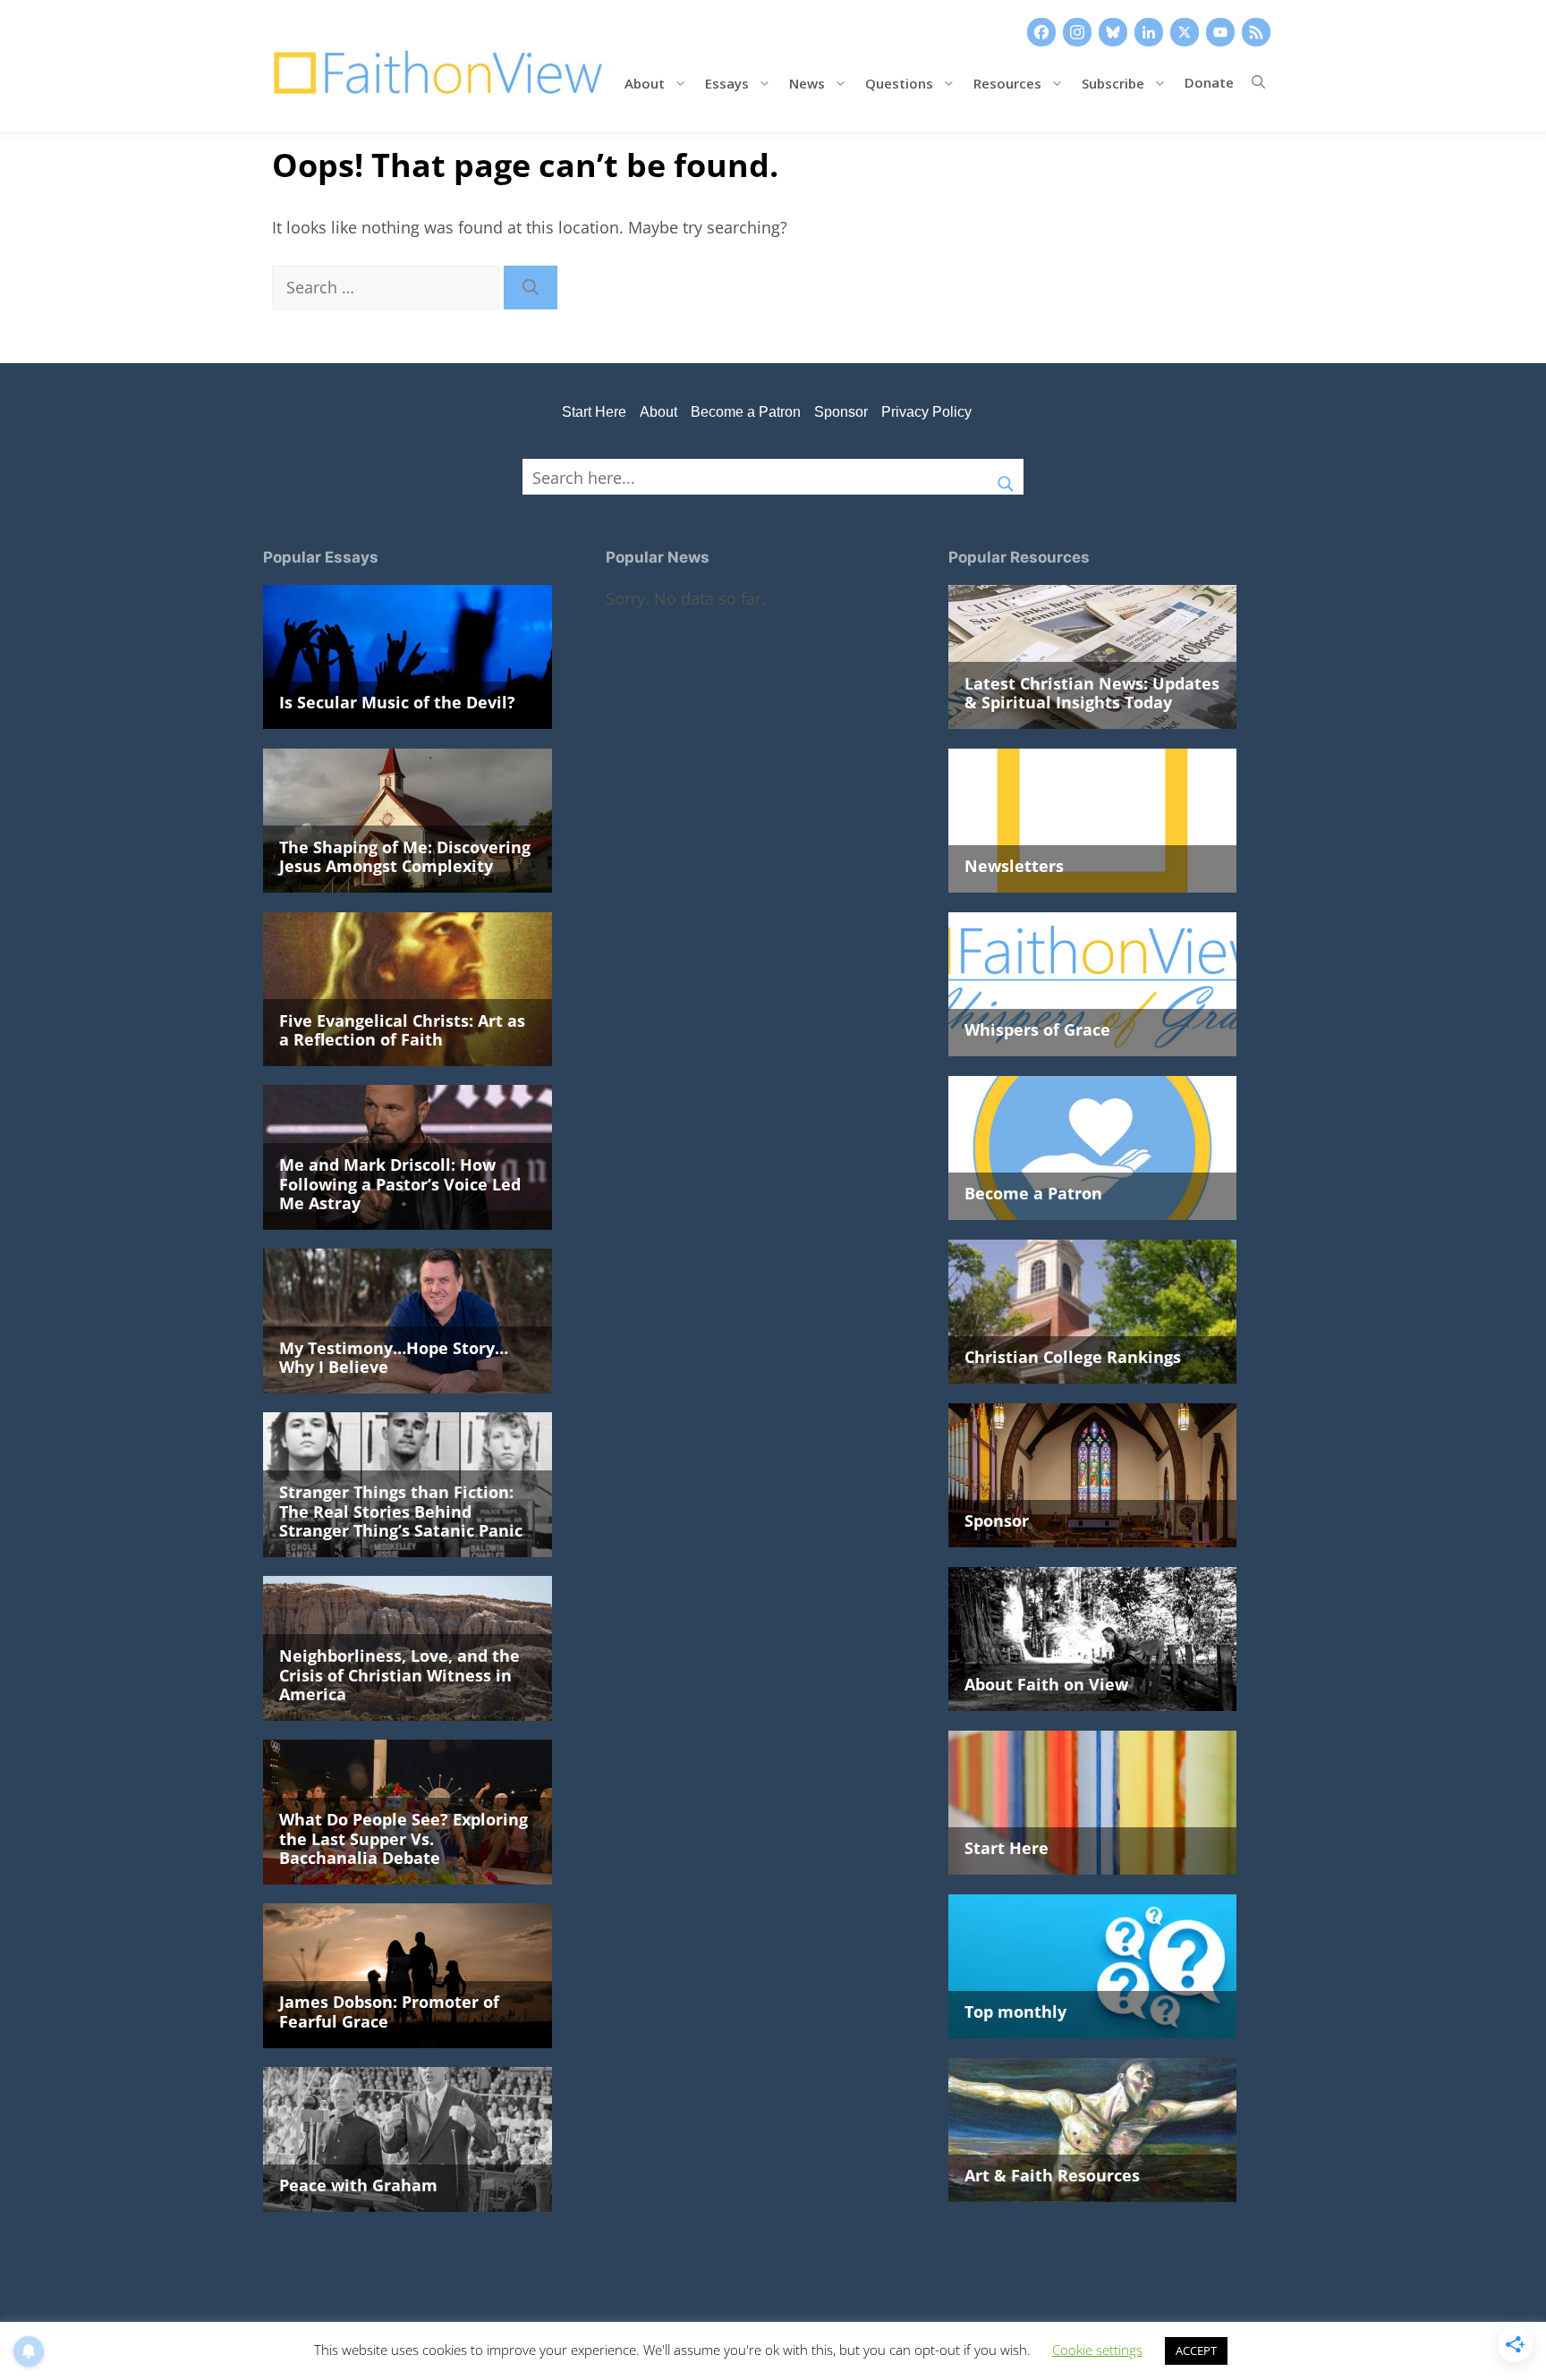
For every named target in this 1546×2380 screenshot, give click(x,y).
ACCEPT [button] (1196, 2350)
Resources (1007, 82)
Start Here (594, 412)
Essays (727, 82)
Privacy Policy (926, 412)
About (645, 82)
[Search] (531, 288)
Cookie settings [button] (1097, 2350)
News (807, 82)
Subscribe (1113, 82)
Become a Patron (746, 412)
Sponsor (841, 412)
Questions (899, 82)
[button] (1258, 82)
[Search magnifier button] (1006, 477)
